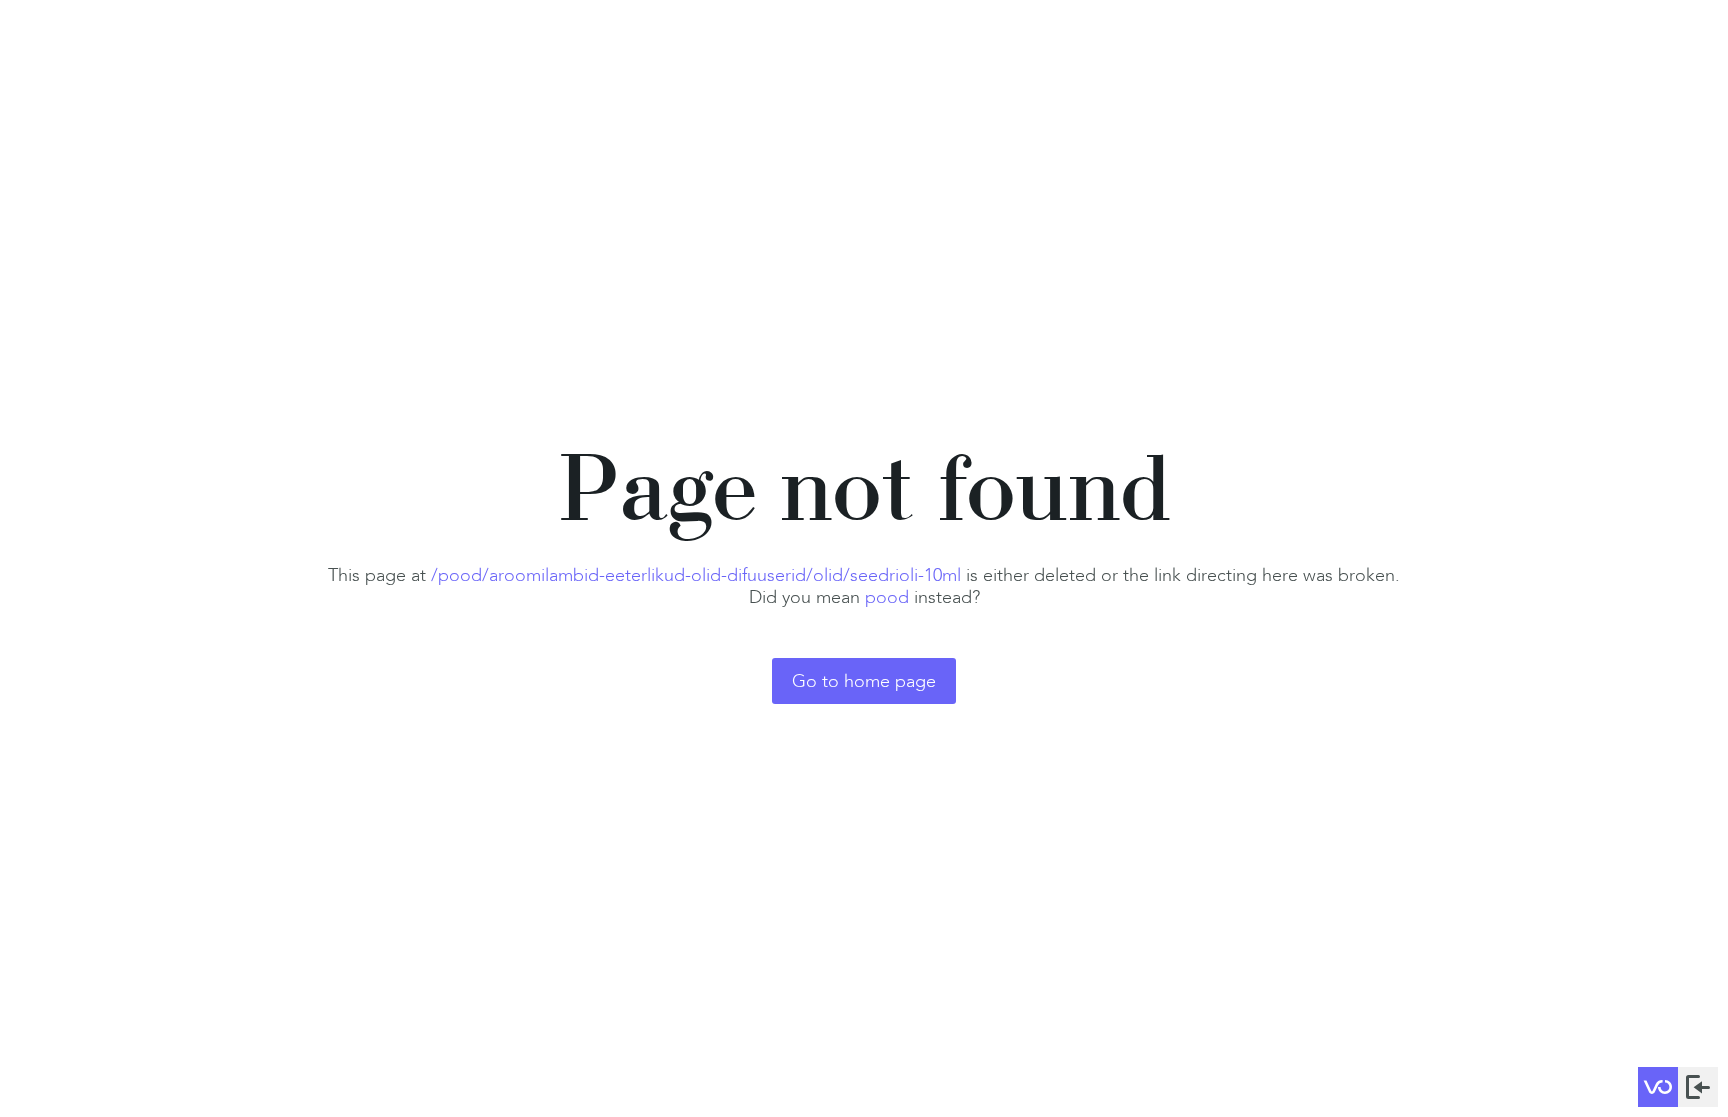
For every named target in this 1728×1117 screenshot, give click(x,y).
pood (887, 597)
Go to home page (864, 681)
